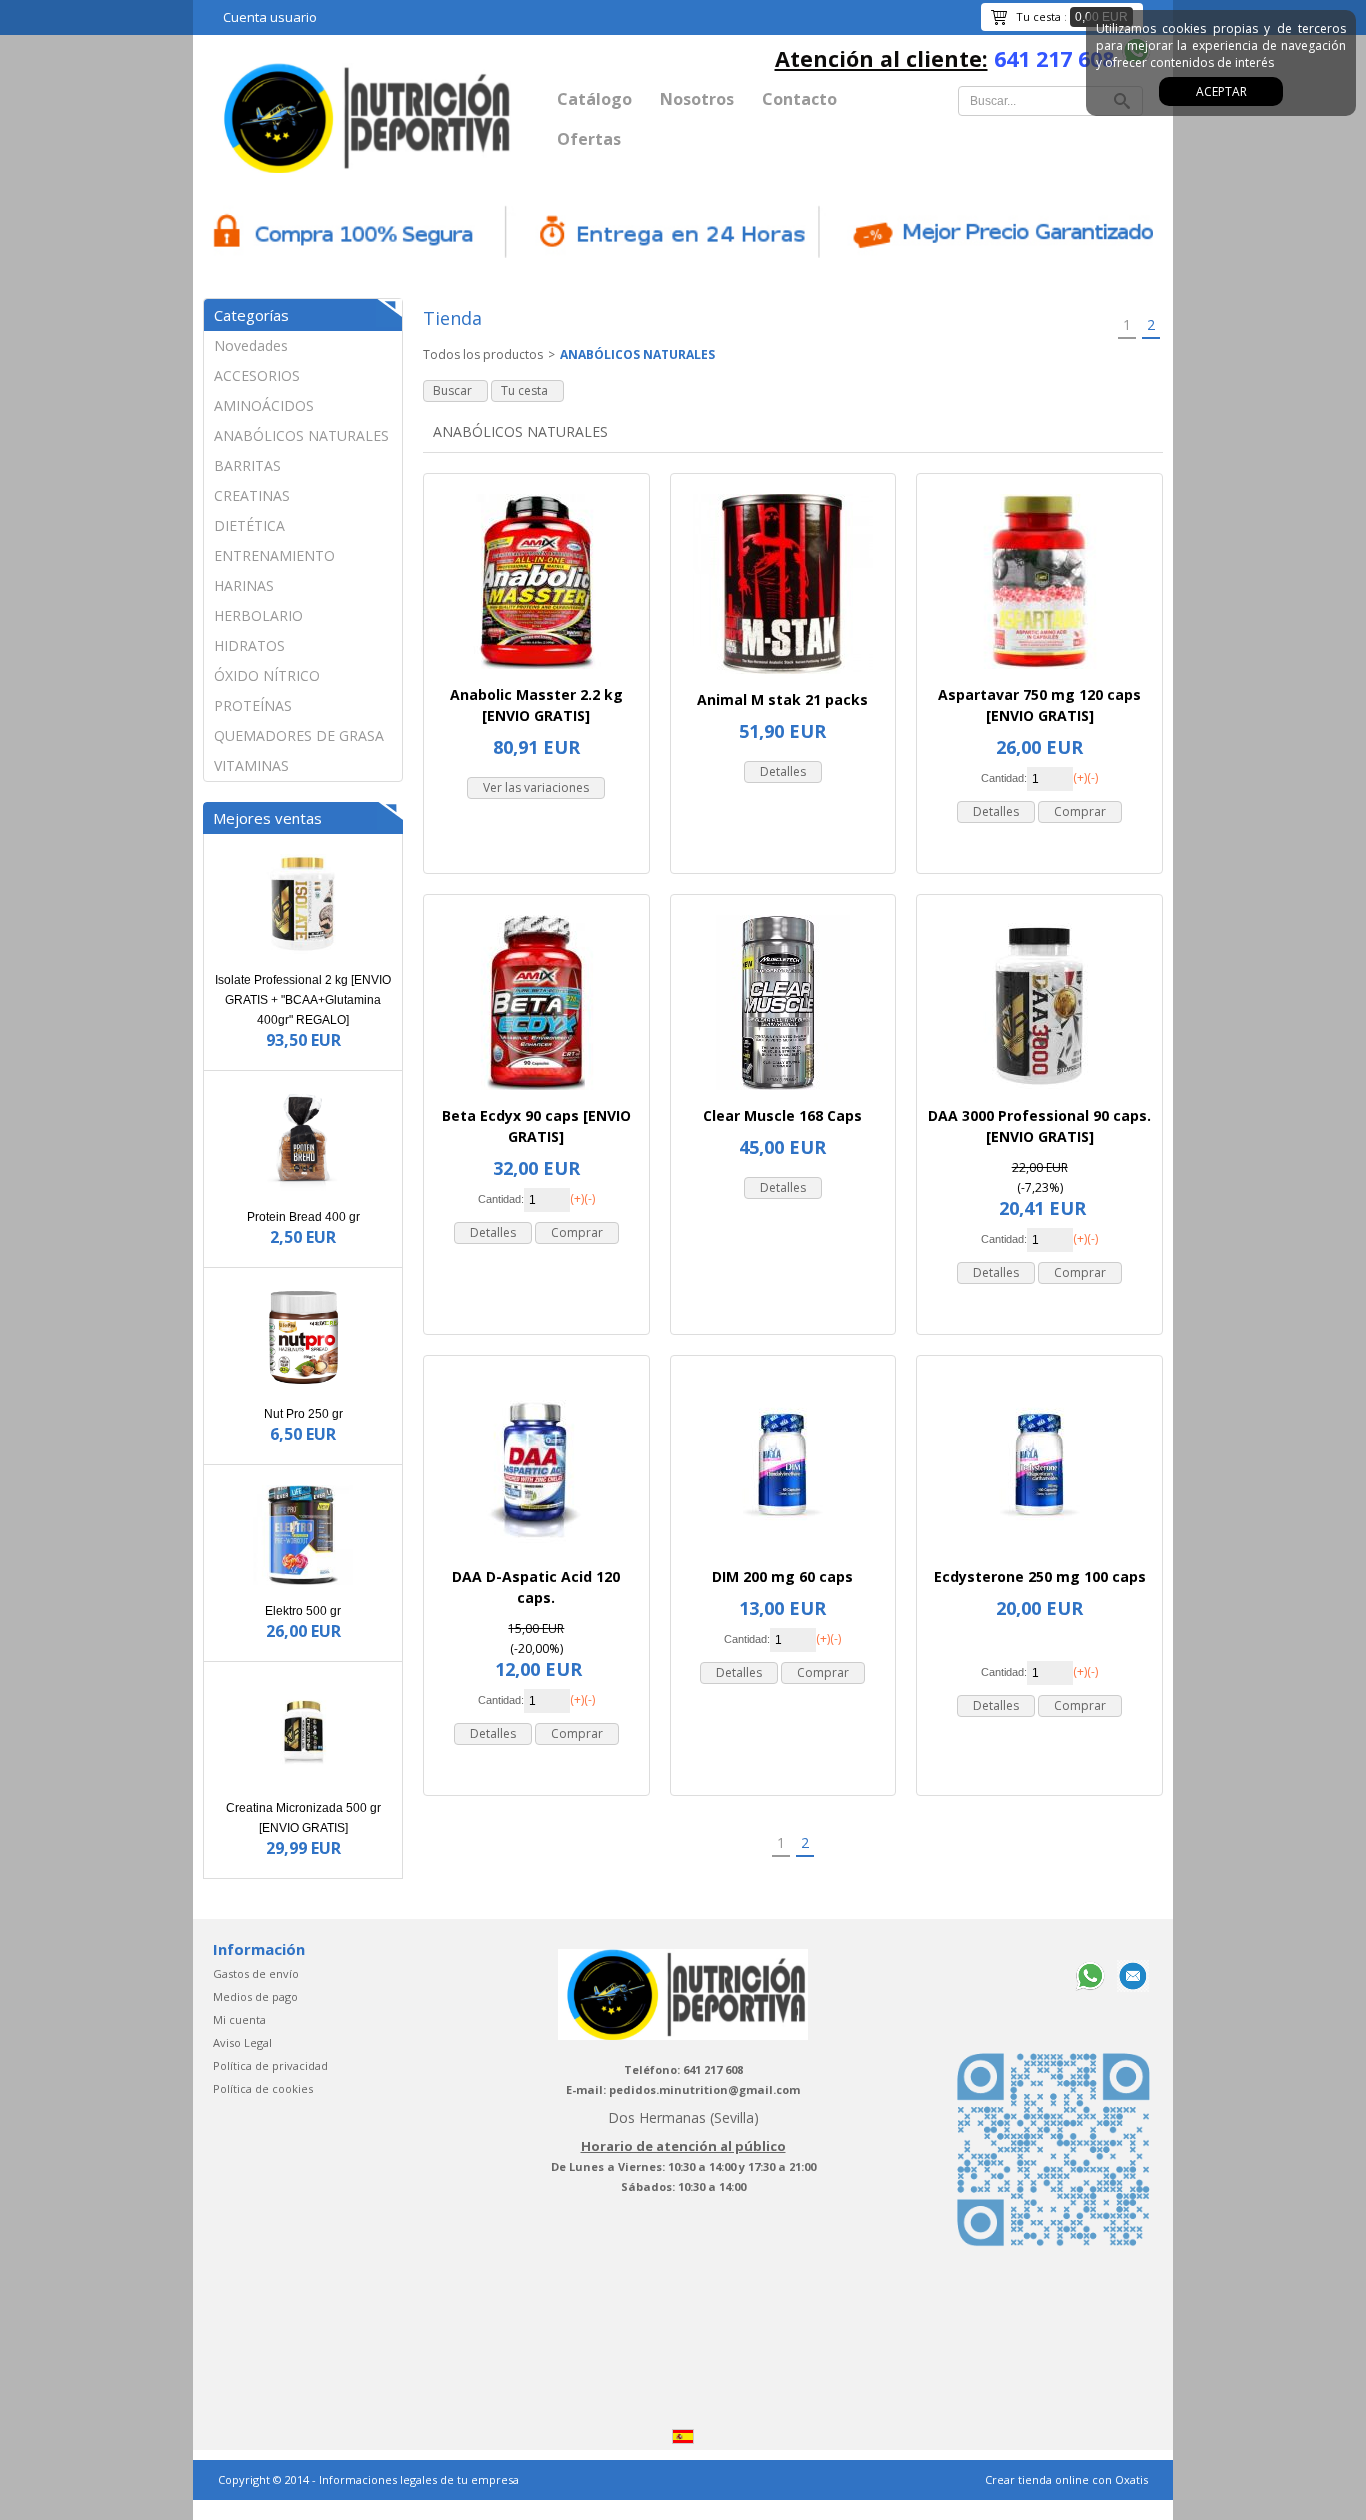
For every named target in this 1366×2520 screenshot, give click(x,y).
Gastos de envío (256, 1973)
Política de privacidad (270, 2065)
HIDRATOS (249, 645)
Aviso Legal (242, 2042)
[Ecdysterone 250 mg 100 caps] (1039, 1556)
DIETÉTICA (249, 525)
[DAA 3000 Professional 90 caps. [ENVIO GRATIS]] (1039, 1095)
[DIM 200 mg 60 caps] (782, 1556)
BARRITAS (247, 465)
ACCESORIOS (257, 375)
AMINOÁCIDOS (264, 405)
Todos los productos (483, 354)
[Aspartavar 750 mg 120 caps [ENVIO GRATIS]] (1039, 674)
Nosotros (697, 99)
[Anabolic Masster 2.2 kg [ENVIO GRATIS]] (536, 674)
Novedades (251, 345)
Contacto (799, 99)
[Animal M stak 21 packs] (783, 679)
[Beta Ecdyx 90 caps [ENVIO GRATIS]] (536, 1095)
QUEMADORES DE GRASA (299, 735)
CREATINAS (252, 495)
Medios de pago (255, 1996)
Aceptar (1221, 91)
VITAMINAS (251, 765)
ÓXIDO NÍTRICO (267, 675)
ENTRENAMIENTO (274, 555)
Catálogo (594, 99)
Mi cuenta (239, 2019)
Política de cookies (263, 2088)
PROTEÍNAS (253, 705)
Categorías (251, 315)
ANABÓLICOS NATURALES (301, 435)
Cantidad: (1004, 778)
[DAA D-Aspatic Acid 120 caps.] (536, 1556)
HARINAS (244, 585)
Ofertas (589, 139)
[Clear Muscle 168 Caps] (783, 1095)
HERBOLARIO (258, 615)
